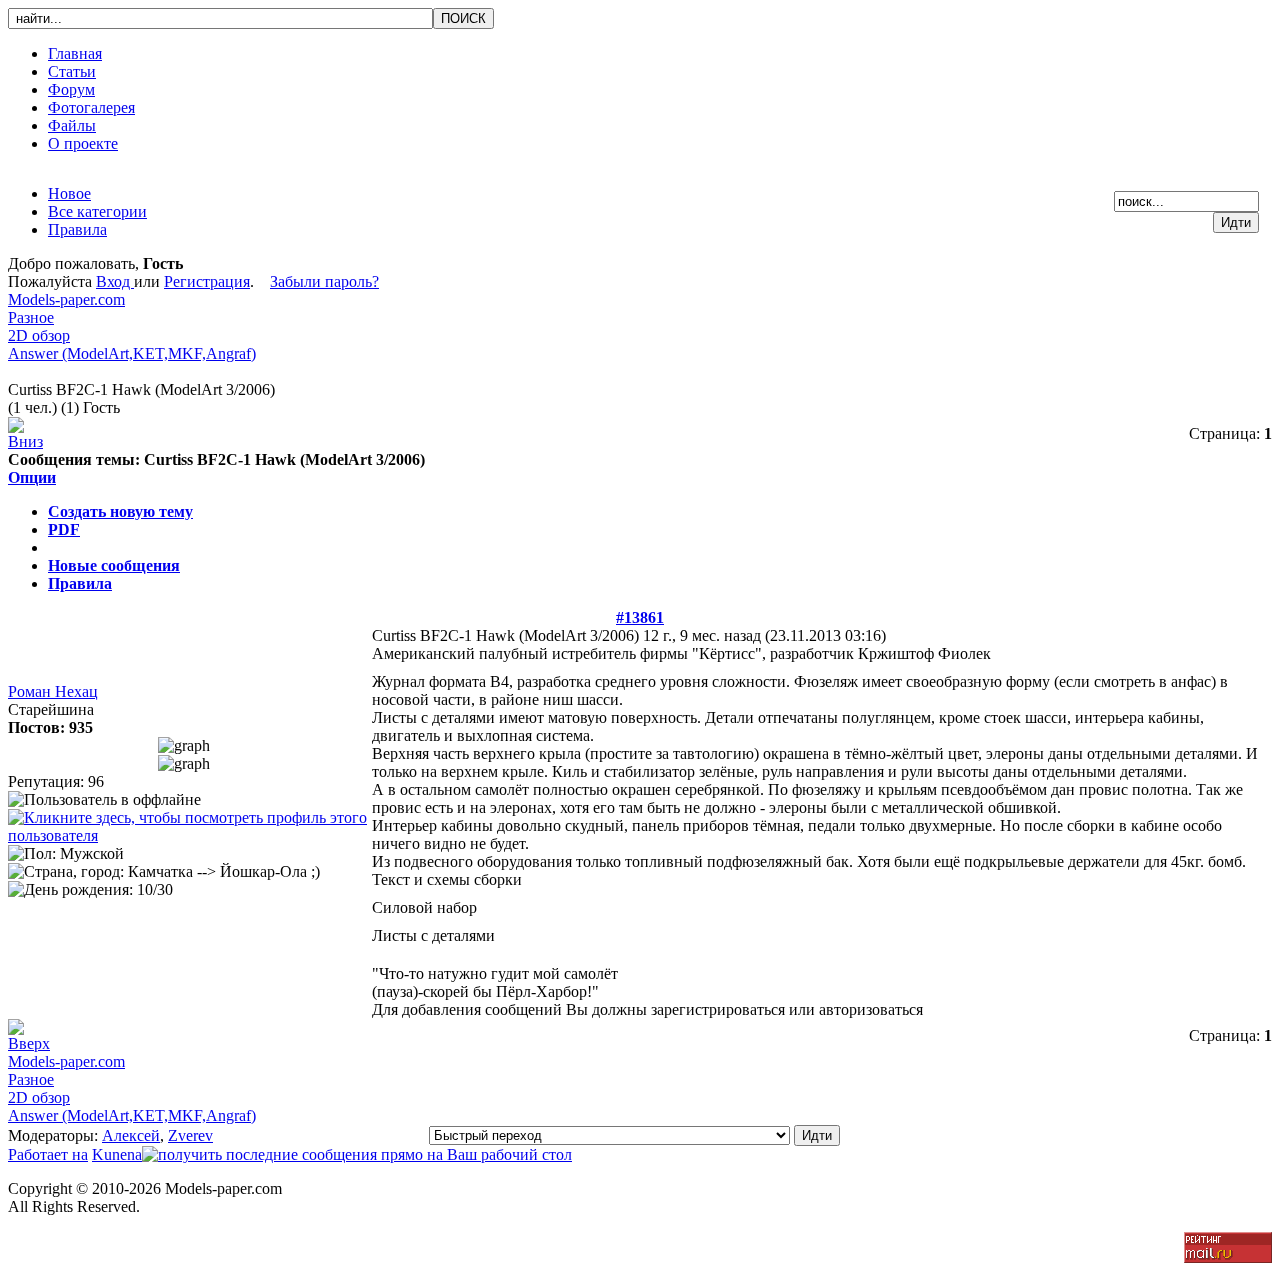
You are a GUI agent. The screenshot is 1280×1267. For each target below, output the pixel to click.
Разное (31, 317)
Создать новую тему (120, 511)
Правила (80, 583)
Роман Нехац (53, 691)
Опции (32, 477)
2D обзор (39, 335)
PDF (64, 529)
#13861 (640, 617)
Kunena (117, 1154)
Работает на (48, 1154)
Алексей (131, 1135)
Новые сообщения (114, 565)
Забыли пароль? (324, 281)
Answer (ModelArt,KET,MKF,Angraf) (132, 353)
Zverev (190, 1135)
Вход (115, 281)
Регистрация (207, 281)
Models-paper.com (66, 299)
